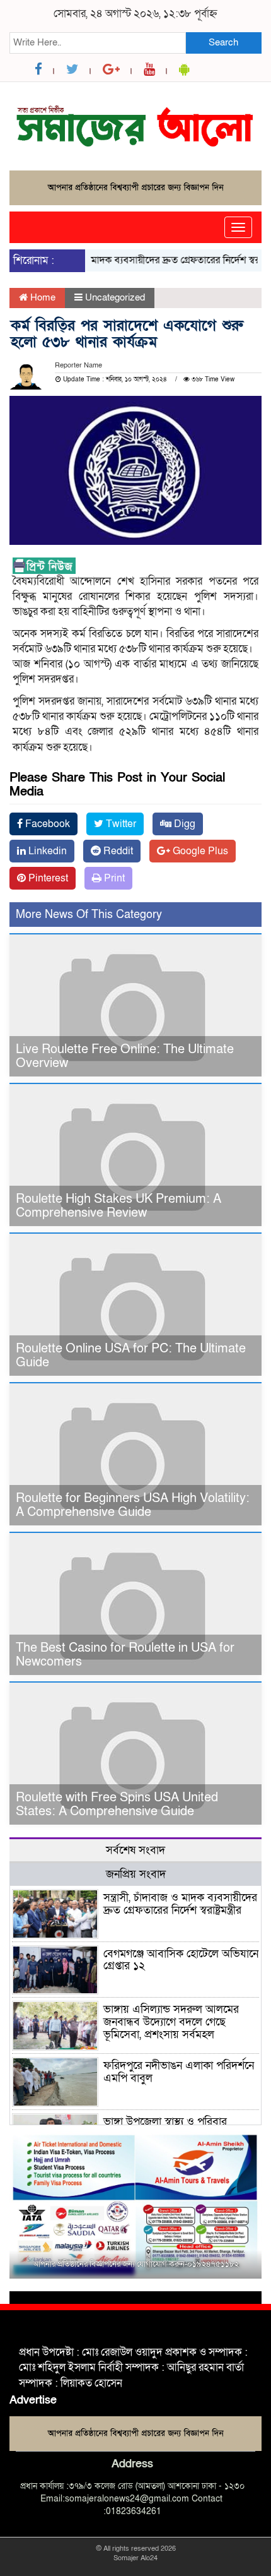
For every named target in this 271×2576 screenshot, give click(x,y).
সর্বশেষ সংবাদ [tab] (135, 1850)
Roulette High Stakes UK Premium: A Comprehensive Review (118, 1206)
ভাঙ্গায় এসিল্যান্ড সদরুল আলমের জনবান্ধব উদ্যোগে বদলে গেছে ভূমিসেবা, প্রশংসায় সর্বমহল (171, 2022)
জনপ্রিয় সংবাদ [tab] (136, 1874)
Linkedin (46, 851)
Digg (183, 824)
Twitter (120, 824)
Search (223, 42)
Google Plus (199, 851)
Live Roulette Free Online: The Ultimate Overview (125, 1056)
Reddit (117, 851)
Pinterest (47, 878)
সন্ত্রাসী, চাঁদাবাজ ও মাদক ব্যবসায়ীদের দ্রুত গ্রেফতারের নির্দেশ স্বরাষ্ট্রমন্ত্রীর (180, 1904)
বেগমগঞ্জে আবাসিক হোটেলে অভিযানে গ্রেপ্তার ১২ (181, 1960)
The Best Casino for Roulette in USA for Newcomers (125, 1655)
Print (113, 878)
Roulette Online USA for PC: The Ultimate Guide (131, 1356)
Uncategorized (115, 297)
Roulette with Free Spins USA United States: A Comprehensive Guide (117, 1804)
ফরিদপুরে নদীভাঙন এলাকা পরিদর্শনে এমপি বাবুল (179, 2072)
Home (42, 297)
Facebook (46, 824)
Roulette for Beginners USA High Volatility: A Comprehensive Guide (133, 1505)
